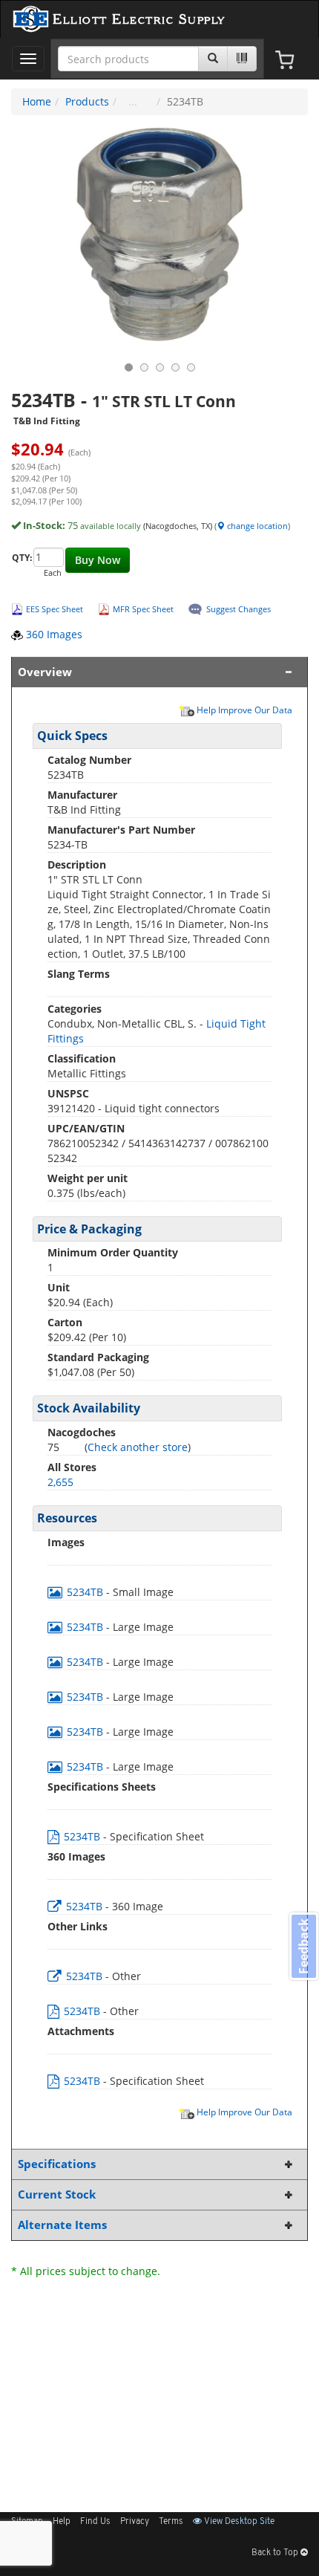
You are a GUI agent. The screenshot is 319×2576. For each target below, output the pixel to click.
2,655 (60, 1482)
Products (87, 101)
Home (37, 101)
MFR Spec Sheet (143, 609)
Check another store (138, 1447)
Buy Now (98, 560)
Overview (45, 672)
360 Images (53, 634)
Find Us (95, 2522)
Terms (171, 2522)
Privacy (135, 2522)
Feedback (303, 1946)
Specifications (57, 2164)
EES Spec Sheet (55, 609)
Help (62, 2522)
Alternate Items (62, 2225)
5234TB (85, 1592)
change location (256, 526)
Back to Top (276, 2553)
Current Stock (57, 2194)
